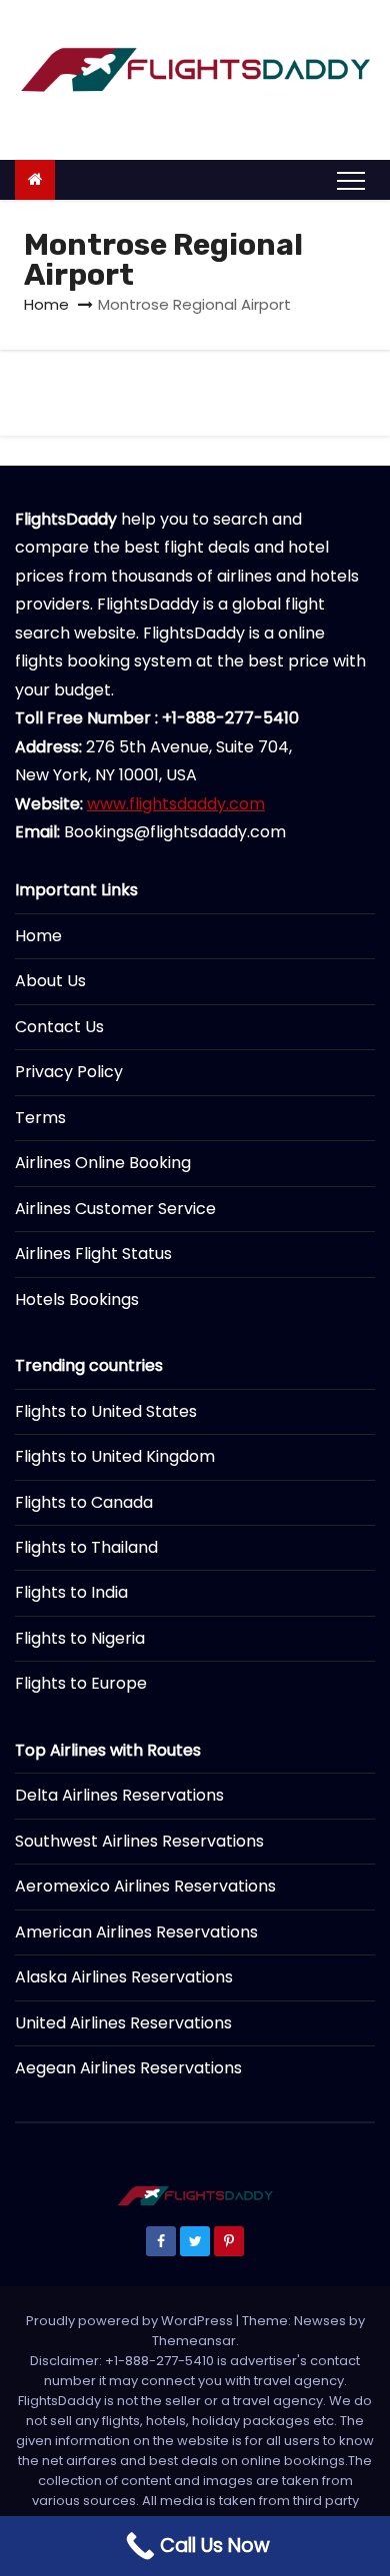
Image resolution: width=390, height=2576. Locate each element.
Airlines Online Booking (103, 1163)
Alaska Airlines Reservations (124, 1977)
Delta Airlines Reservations (119, 1795)
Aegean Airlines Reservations (128, 2068)
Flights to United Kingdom (115, 1456)
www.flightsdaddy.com (176, 804)
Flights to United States (106, 1411)
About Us (50, 981)
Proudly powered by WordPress (131, 2321)
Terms (40, 1118)
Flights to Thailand (86, 1547)
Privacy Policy (69, 1072)
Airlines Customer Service (115, 1209)
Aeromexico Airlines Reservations (145, 1886)
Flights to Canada (84, 1502)
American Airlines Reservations (136, 1932)
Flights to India (71, 1592)
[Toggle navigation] (351, 180)
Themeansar (194, 2341)
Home (46, 304)
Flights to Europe (81, 1683)
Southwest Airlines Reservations (139, 1841)
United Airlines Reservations (123, 2023)
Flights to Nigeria (80, 1638)
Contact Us (59, 1027)
